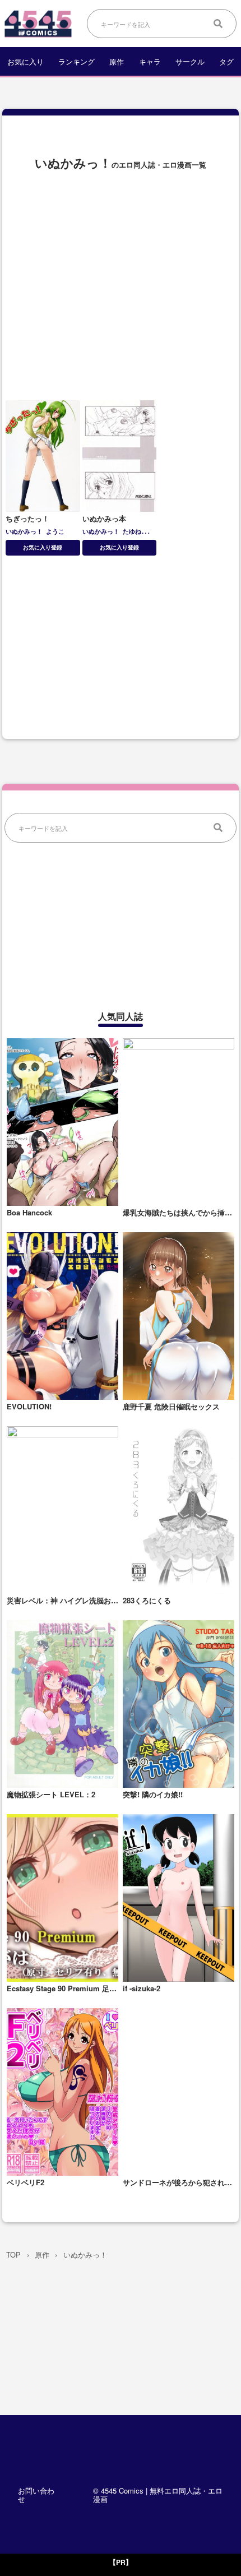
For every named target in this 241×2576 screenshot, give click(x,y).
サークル (190, 61)
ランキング (77, 61)
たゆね (132, 531)
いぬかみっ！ (24, 531)
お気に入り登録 (43, 547)
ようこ (55, 531)
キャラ (150, 61)
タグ (226, 61)
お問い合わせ (36, 2495)
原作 (117, 61)
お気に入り (26, 61)
